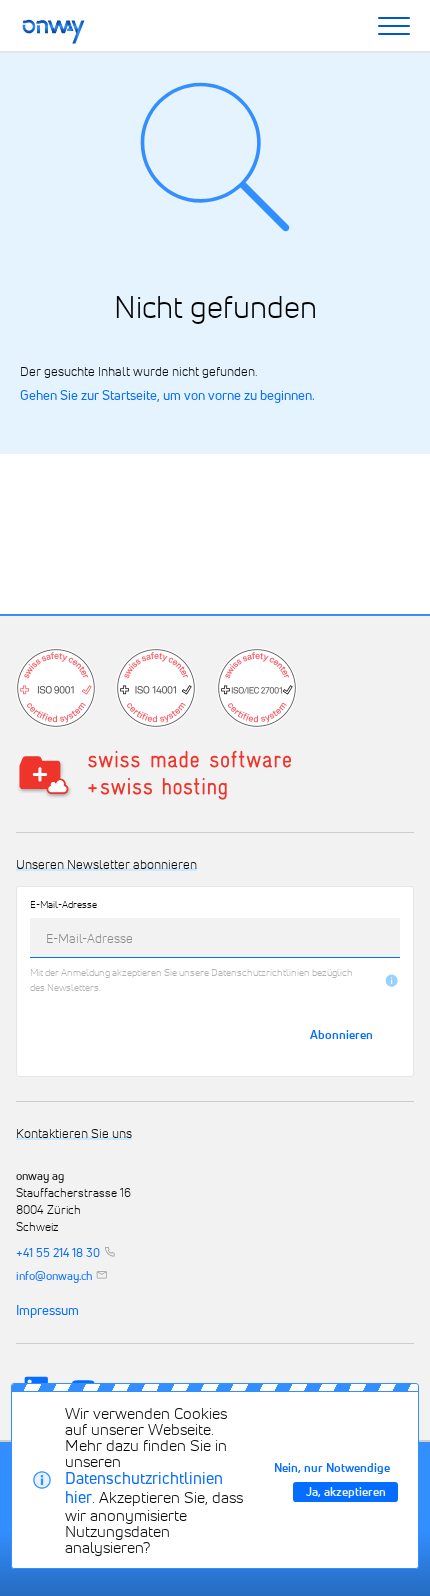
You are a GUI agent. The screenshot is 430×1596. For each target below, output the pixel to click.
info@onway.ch (54, 1275)
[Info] (391, 980)
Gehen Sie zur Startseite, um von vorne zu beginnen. (167, 395)
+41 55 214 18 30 (58, 1251)
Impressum (47, 1311)
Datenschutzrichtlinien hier (144, 1487)
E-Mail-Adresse (63, 905)
